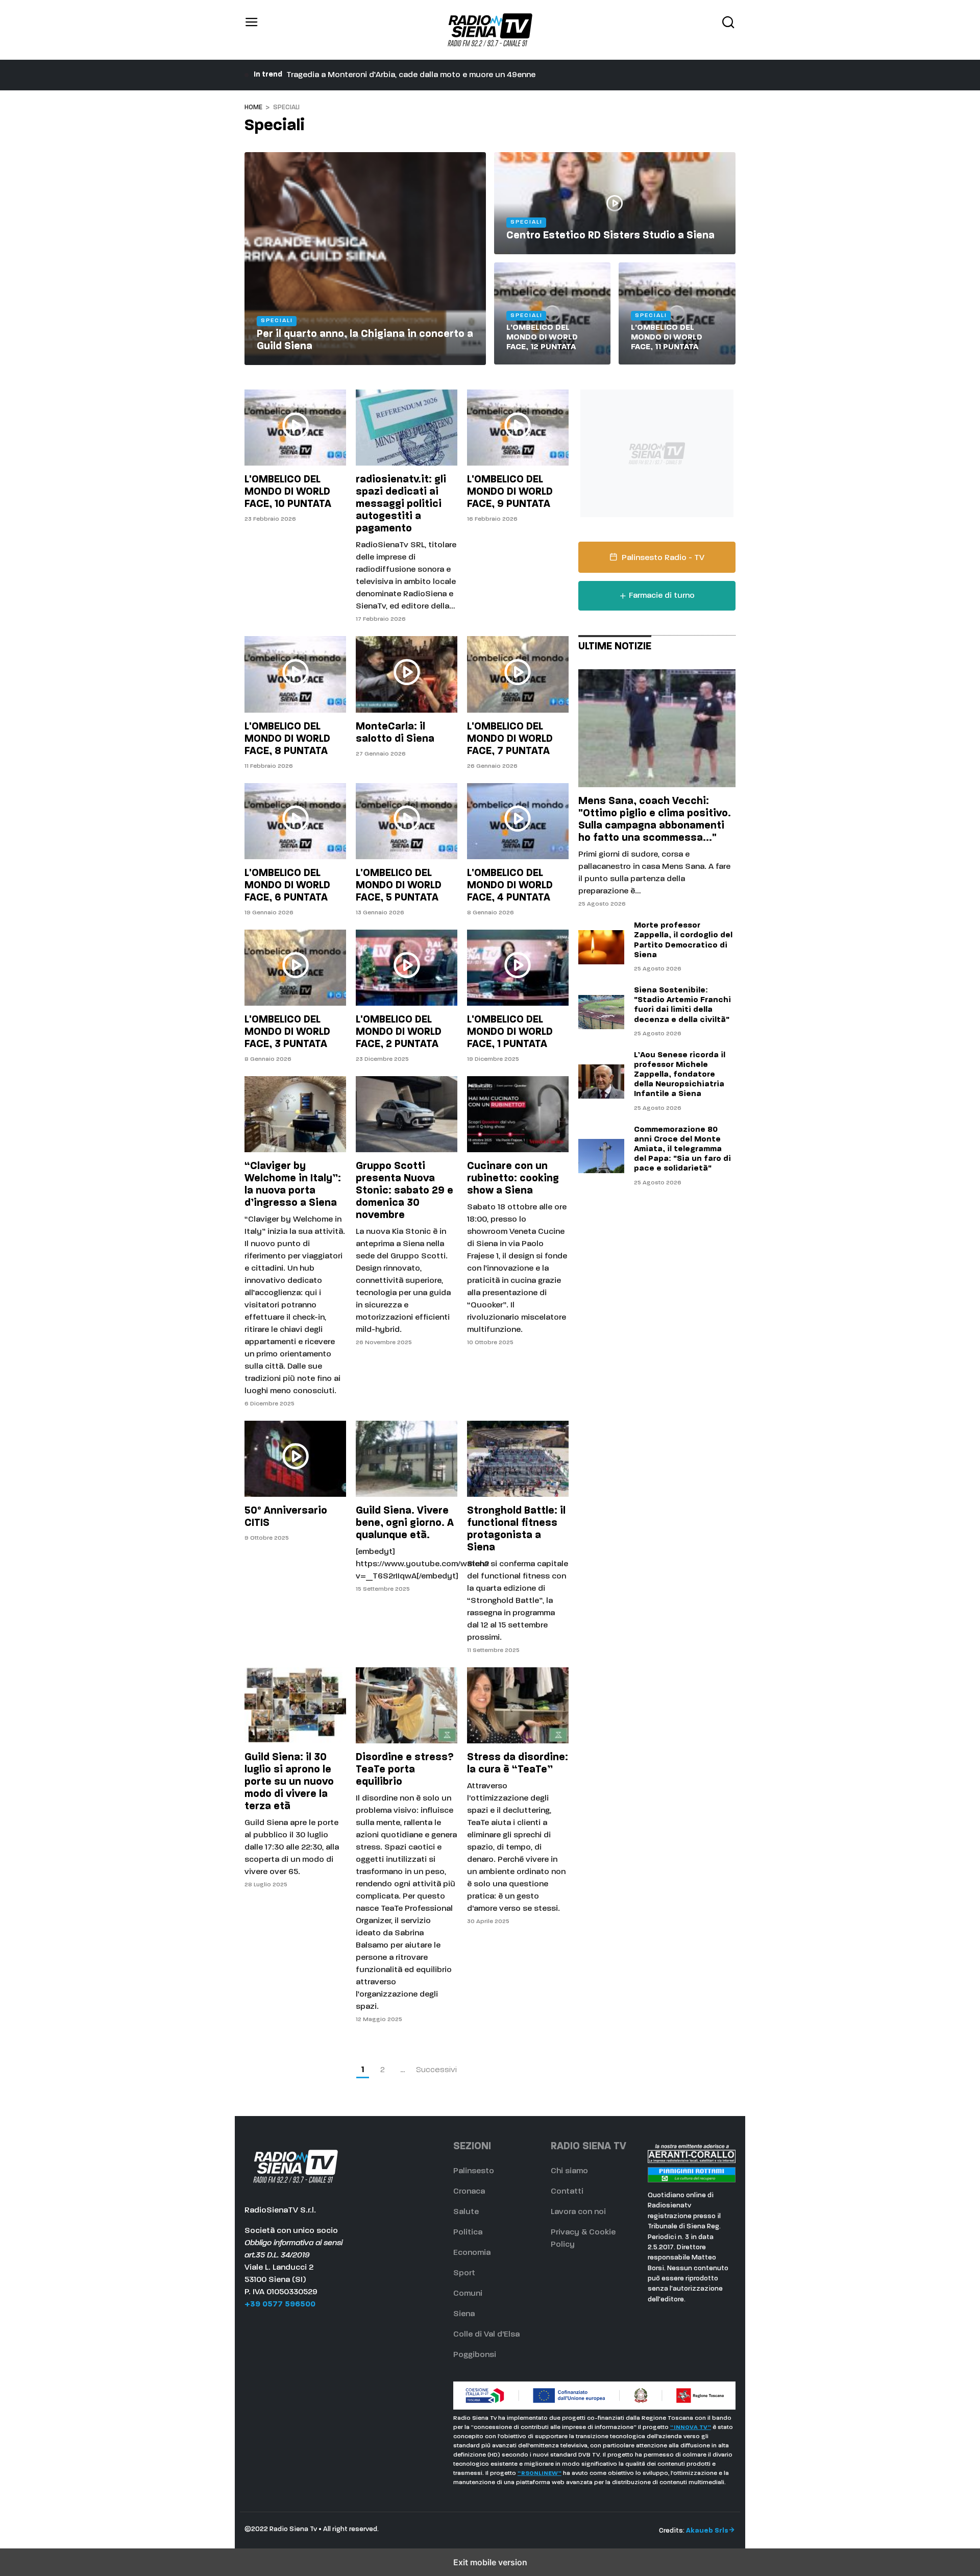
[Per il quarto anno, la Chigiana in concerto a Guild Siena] (365, 259)
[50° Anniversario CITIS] (295, 1459)
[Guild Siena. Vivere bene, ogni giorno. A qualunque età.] (407, 1459)
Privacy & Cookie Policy (583, 2239)
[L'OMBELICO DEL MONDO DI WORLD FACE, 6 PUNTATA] (295, 821)
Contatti (567, 2192)
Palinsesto (474, 2171)
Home (253, 107)
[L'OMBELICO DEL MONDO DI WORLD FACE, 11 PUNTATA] (677, 313)
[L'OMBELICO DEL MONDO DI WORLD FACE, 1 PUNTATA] (518, 968)
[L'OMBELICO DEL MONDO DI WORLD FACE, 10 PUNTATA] (295, 428)
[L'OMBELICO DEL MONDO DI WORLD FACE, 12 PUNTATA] (552, 313)
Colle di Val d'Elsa (486, 2335)
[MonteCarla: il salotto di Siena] (407, 674)
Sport (464, 2273)
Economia (472, 2253)
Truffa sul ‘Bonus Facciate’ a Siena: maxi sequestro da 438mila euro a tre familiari (441, 75)
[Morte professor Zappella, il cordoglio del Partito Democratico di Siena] (601, 947)
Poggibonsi (475, 2355)
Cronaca (469, 2192)
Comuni (468, 2294)
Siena (464, 2314)
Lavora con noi (578, 2212)
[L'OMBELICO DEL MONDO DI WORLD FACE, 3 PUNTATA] (295, 968)
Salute (466, 2212)
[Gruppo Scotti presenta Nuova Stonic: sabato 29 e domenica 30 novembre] (407, 1114)
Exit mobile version (490, 2562)
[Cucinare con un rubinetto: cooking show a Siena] (518, 1114)
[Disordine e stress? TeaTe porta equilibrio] (407, 1705)
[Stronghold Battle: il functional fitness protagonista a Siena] (518, 1459)
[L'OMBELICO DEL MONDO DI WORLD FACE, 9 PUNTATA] (518, 428)
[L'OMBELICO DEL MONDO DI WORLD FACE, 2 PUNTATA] (407, 968)
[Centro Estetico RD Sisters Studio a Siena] (615, 203)
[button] (252, 30)
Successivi (436, 2070)
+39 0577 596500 (280, 2304)
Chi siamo (569, 2171)
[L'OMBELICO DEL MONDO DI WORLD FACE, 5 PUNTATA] (407, 821)
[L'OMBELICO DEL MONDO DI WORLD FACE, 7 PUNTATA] (518, 674)
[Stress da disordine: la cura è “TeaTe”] (518, 1705)
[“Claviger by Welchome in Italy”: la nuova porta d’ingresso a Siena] (295, 1114)
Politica (468, 2232)
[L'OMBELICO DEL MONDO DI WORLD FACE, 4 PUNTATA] (518, 821)
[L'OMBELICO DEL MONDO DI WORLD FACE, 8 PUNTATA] (295, 674)
